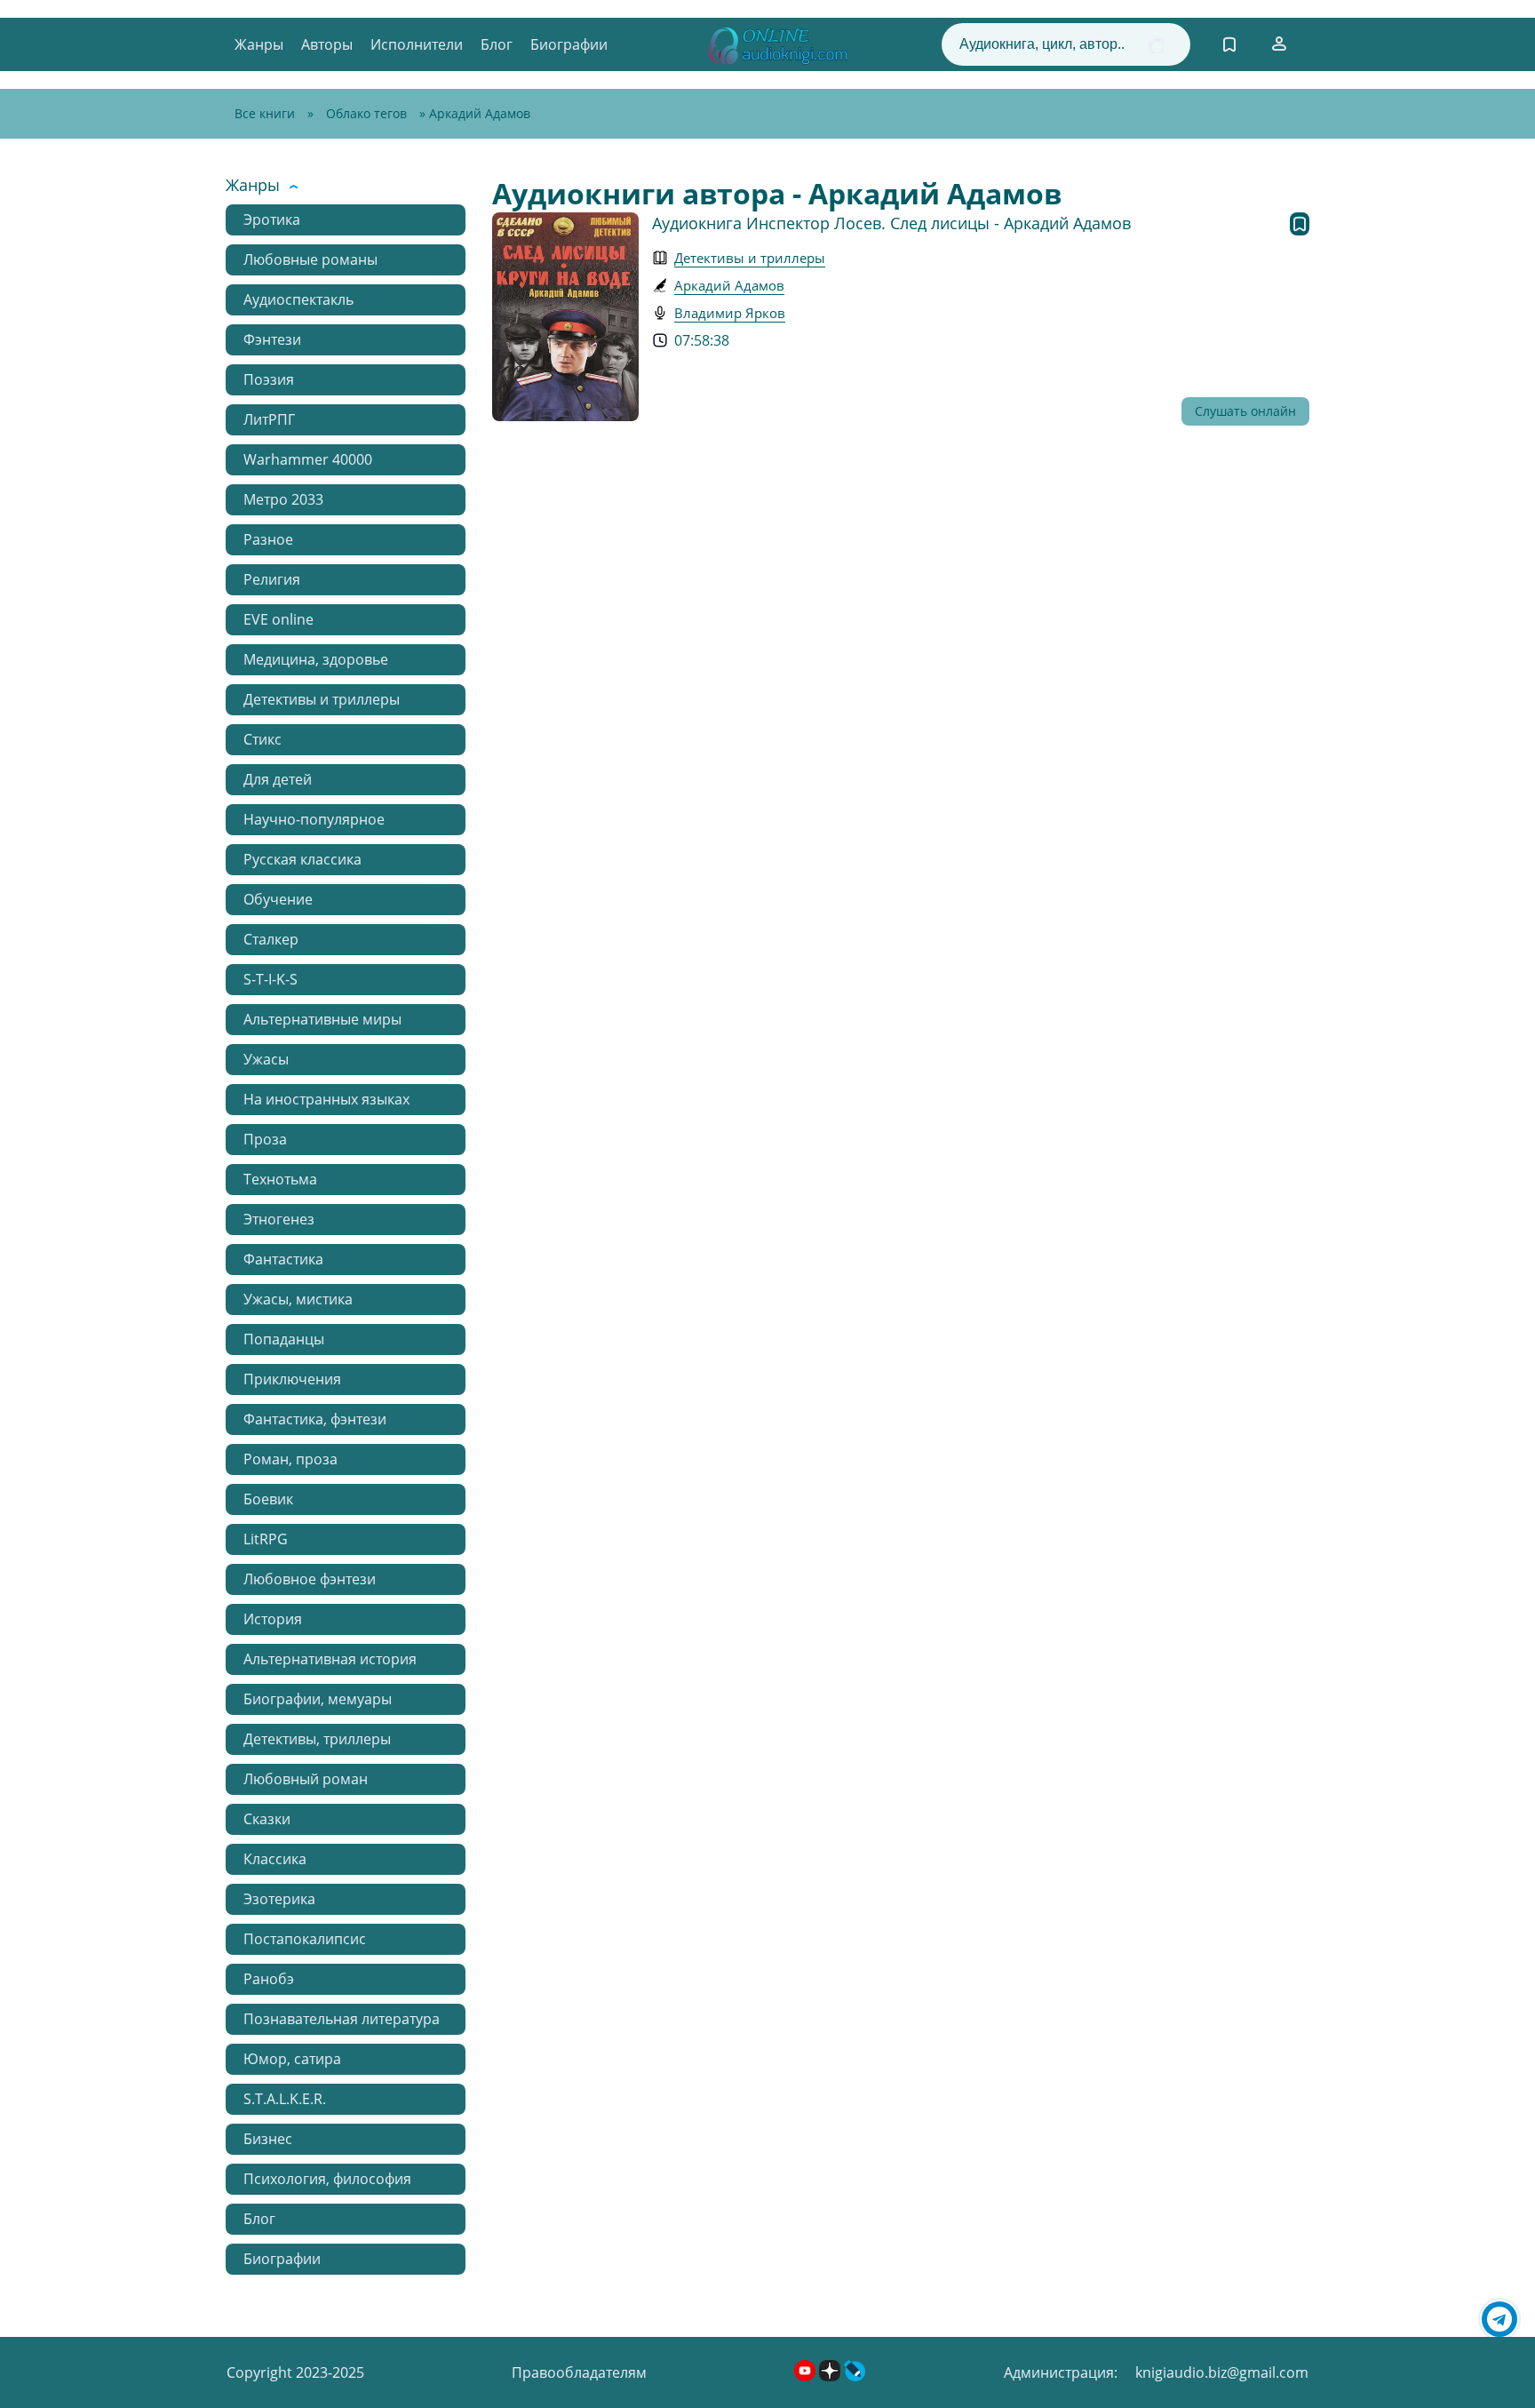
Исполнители (417, 44)
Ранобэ (269, 1979)
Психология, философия (327, 2179)
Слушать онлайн (1245, 411)
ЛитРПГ (269, 419)
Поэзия (269, 379)
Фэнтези (272, 339)
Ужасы (266, 1059)
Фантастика (283, 1259)
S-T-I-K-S (270, 979)
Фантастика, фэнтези (315, 1419)
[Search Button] (1156, 46)
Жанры (259, 44)
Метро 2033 (283, 499)
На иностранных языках (326, 1099)
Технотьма (280, 1179)
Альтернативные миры (322, 1019)
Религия (272, 579)
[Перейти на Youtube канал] (807, 2376)
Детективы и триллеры (322, 699)
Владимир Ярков (730, 313)
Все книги (265, 113)
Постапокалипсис (305, 1939)
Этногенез (279, 1219)
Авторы (327, 44)
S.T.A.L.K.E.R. (285, 2099)
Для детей (278, 779)
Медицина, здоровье (316, 659)
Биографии (569, 44)
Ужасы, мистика (298, 1299)
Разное (268, 539)
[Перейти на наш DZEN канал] (831, 2376)
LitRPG (266, 1539)
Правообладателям (579, 2372)
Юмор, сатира (292, 2059)
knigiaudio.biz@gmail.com (1222, 2372)
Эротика (272, 219)
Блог (497, 44)
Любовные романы (310, 259)
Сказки (267, 1819)
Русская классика (302, 859)
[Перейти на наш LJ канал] (855, 2376)
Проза (265, 1139)
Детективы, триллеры (317, 1739)
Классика (275, 1859)
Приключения (292, 1379)
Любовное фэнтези (310, 1579)
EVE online (278, 619)
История (273, 1619)
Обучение (278, 899)
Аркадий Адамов (729, 285)
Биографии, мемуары (318, 1699)
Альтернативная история (330, 1659)
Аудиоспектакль (298, 299)
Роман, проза (290, 1459)
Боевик (268, 1499)
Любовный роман (306, 1779)
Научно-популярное (314, 819)
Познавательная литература (342, 2019)
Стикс (262, 739)
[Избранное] (1229, 44)
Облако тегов (366, 113)
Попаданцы (284, 1339)
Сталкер (271, 939)
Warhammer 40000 (308, 459)
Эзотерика (279, 1899)
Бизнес (268, 2139)
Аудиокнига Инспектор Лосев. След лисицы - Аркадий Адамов (891, 223)
